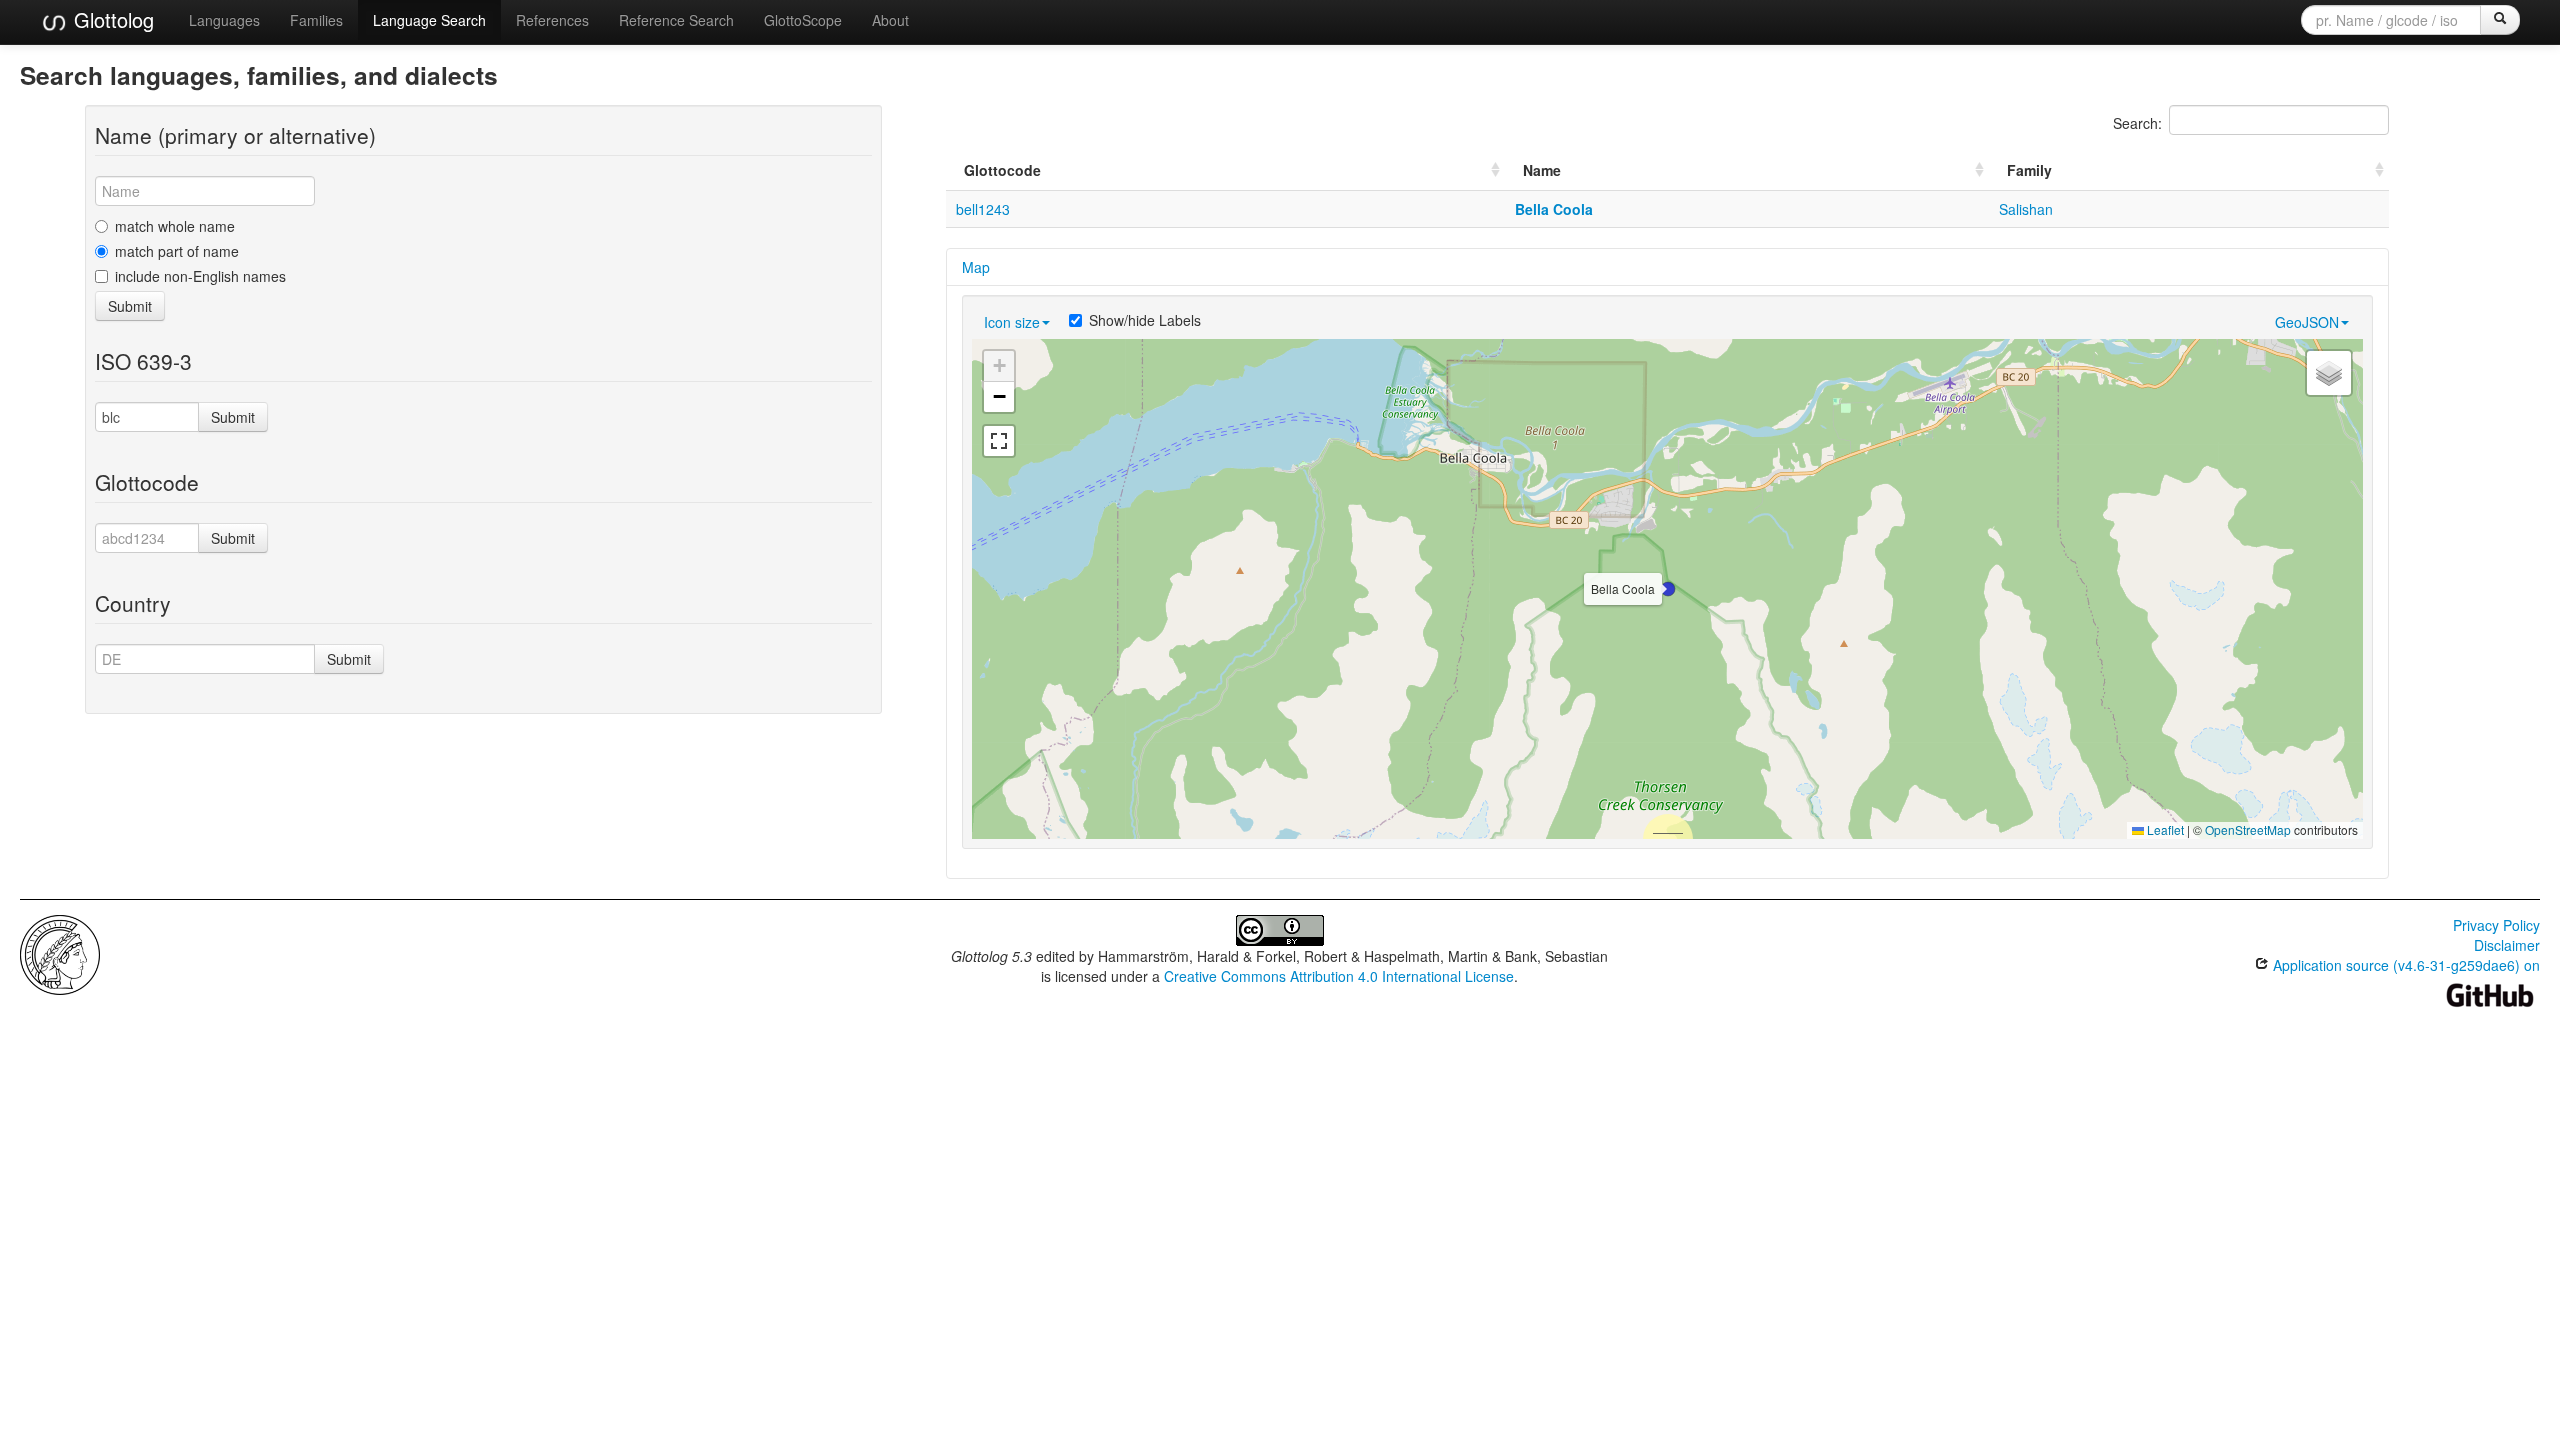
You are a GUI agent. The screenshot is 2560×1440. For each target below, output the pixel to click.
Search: (2137, 123)
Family (2029, 170)
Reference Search (676, 20)
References (552, 20)
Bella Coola (1554, 209)
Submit (130, 306)
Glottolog (111, 19)
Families (316, 20)
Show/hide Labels (1145, 320)
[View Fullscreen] (999, 441)
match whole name (175, 226)
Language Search (429, 20)
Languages (224, 20)
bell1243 (983, 209)
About (890, 20)
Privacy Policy (2496, 925)
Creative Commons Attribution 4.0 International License (1339, 976)
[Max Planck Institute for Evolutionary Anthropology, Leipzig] (60, 953)
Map (976, 267)
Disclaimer (2507, 945)
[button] (1668, 589)
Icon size (1012, 322)
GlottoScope (803, 20)
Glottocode (1002, 170)
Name (1542, 170)
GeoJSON (2307, 322)
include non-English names (200, 276)
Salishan (2026, 209)
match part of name (177, 251)
